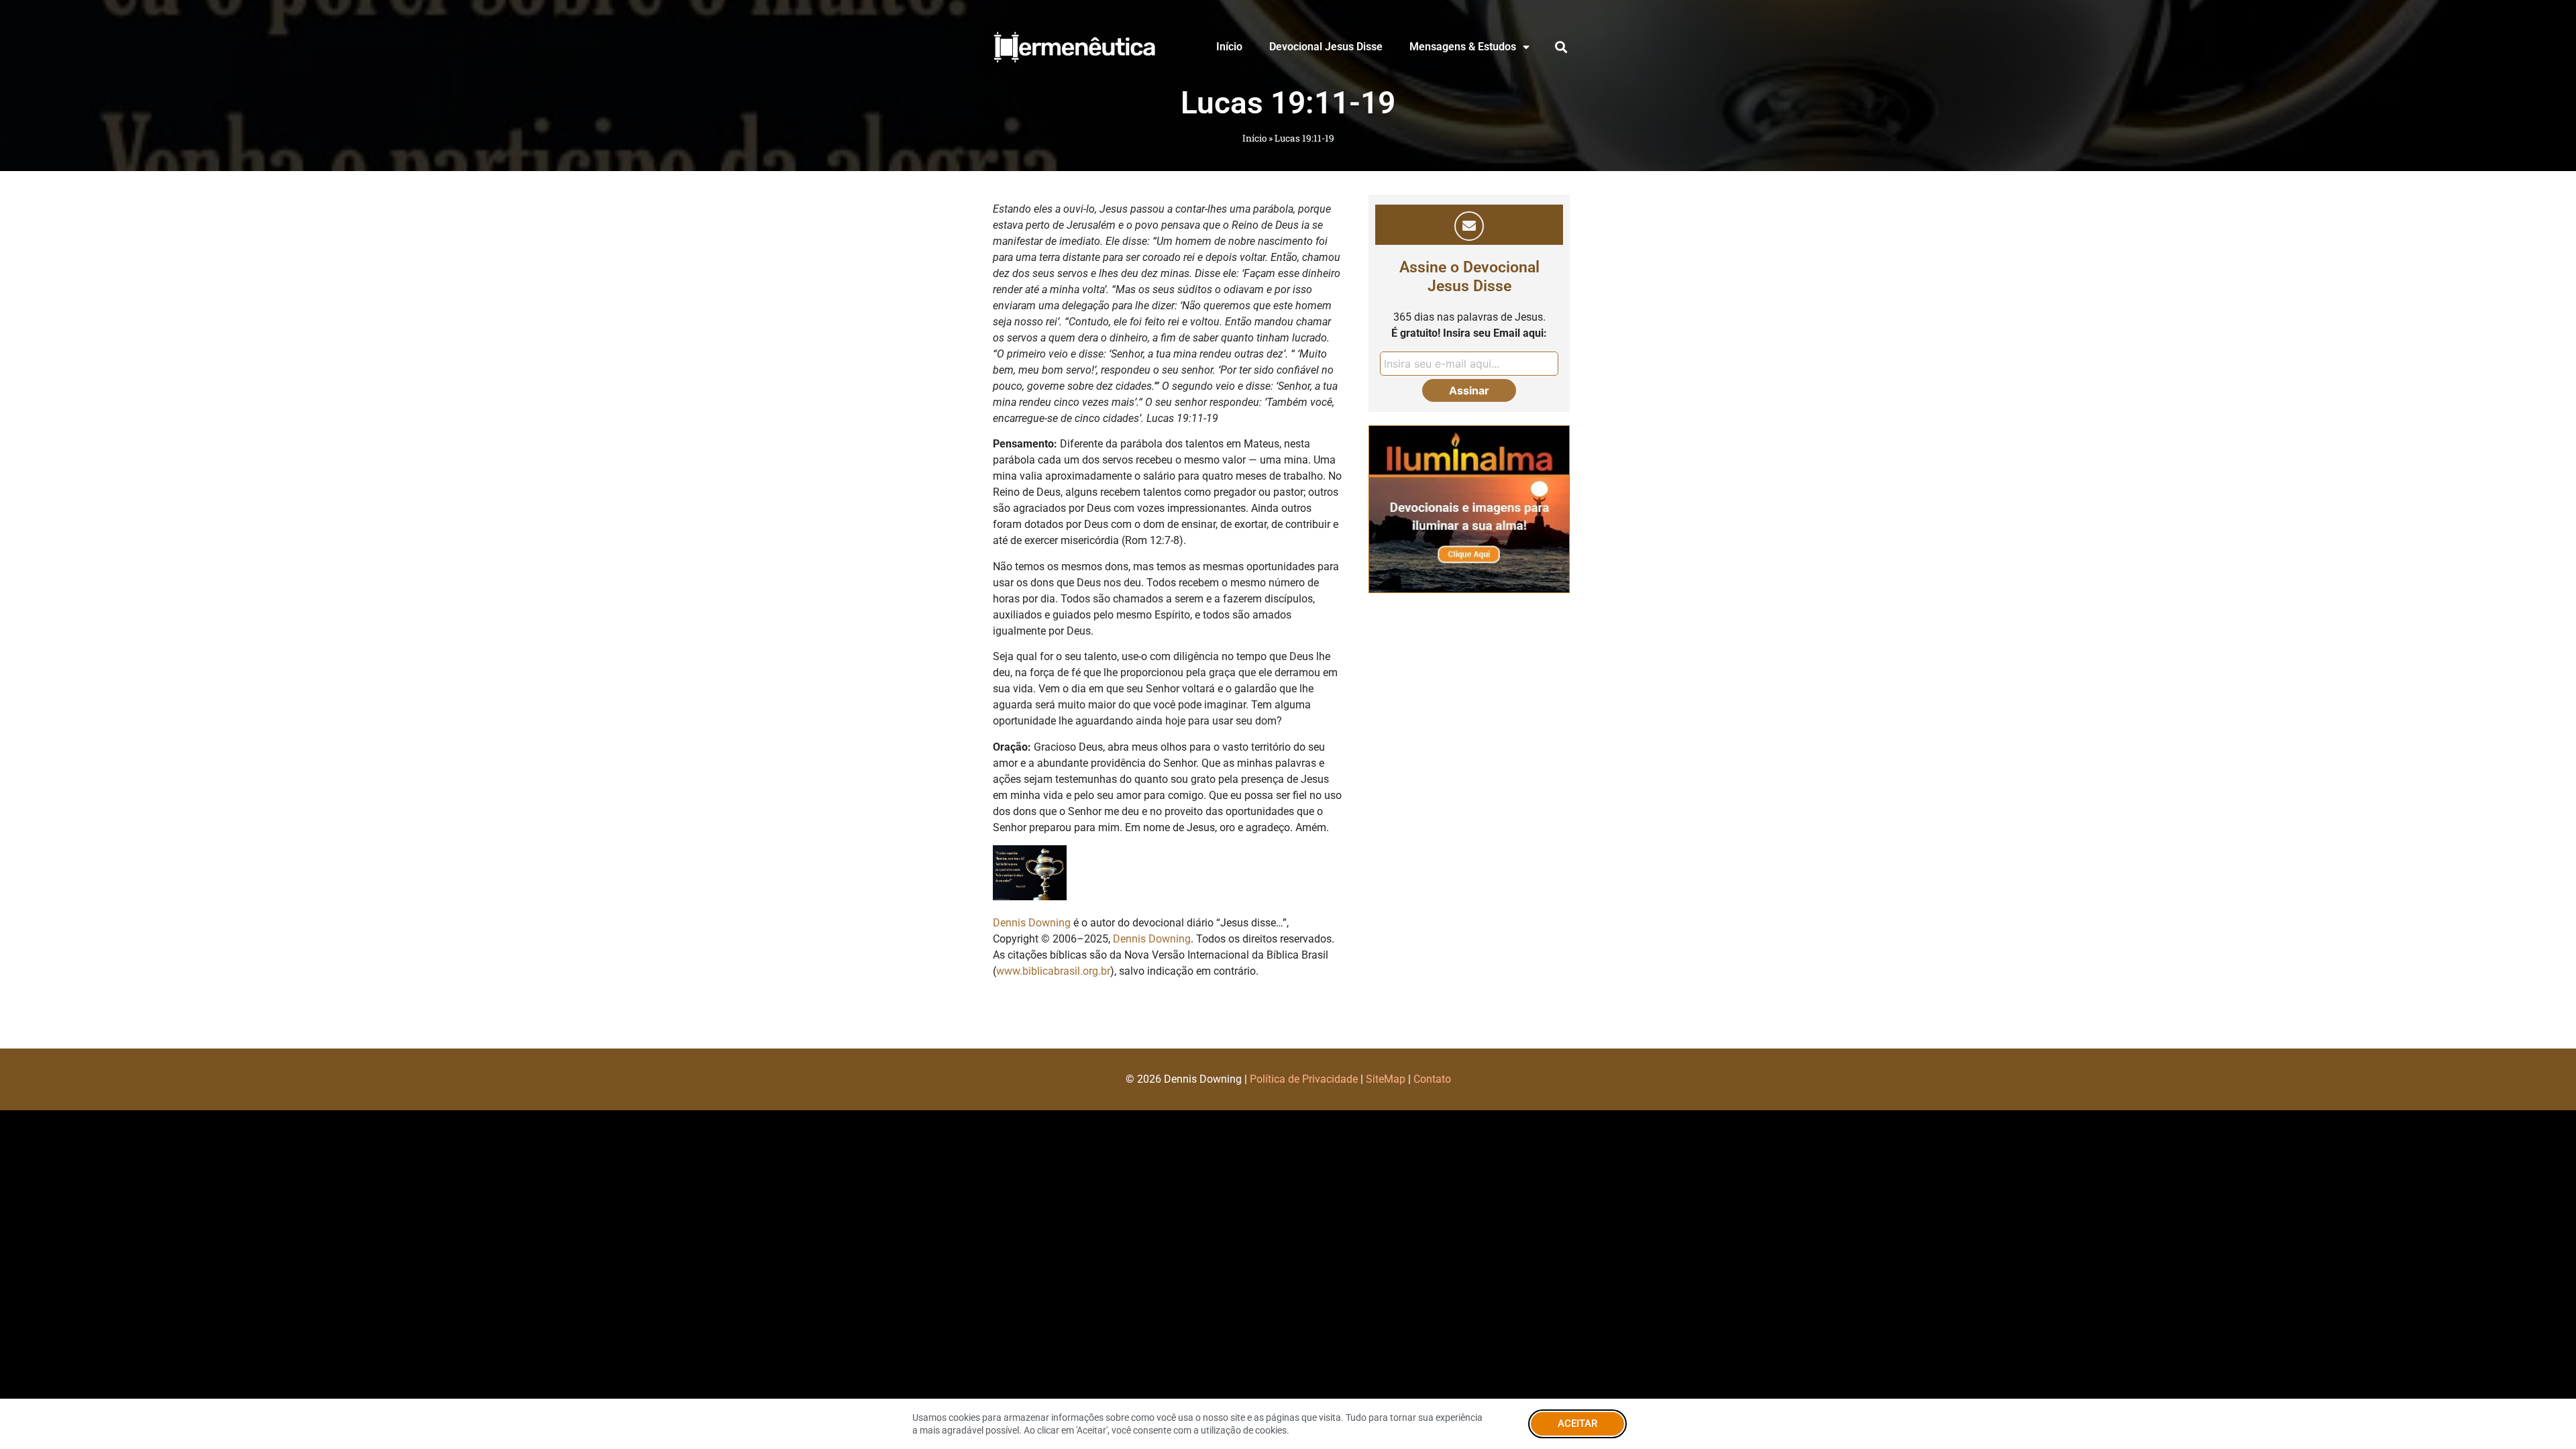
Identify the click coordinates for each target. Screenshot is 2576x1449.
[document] (1288, 724)
